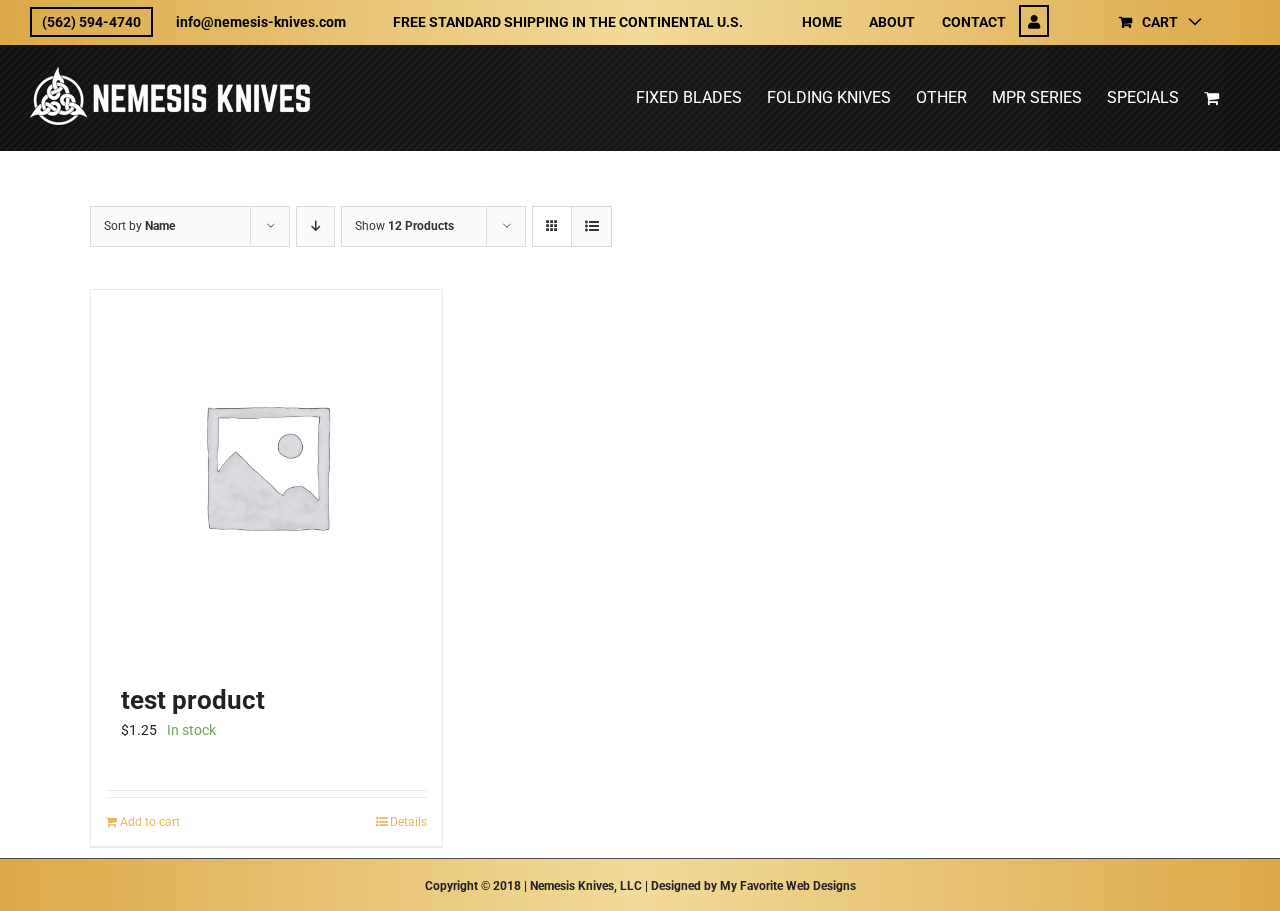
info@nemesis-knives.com (261, 22)
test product (193, 700)
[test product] (266, 465)
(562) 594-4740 (91, 22)
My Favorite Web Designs (788, 886)
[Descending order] (315, 226)
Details (408, 822)
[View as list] (591, 226)
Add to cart (150, 822)
